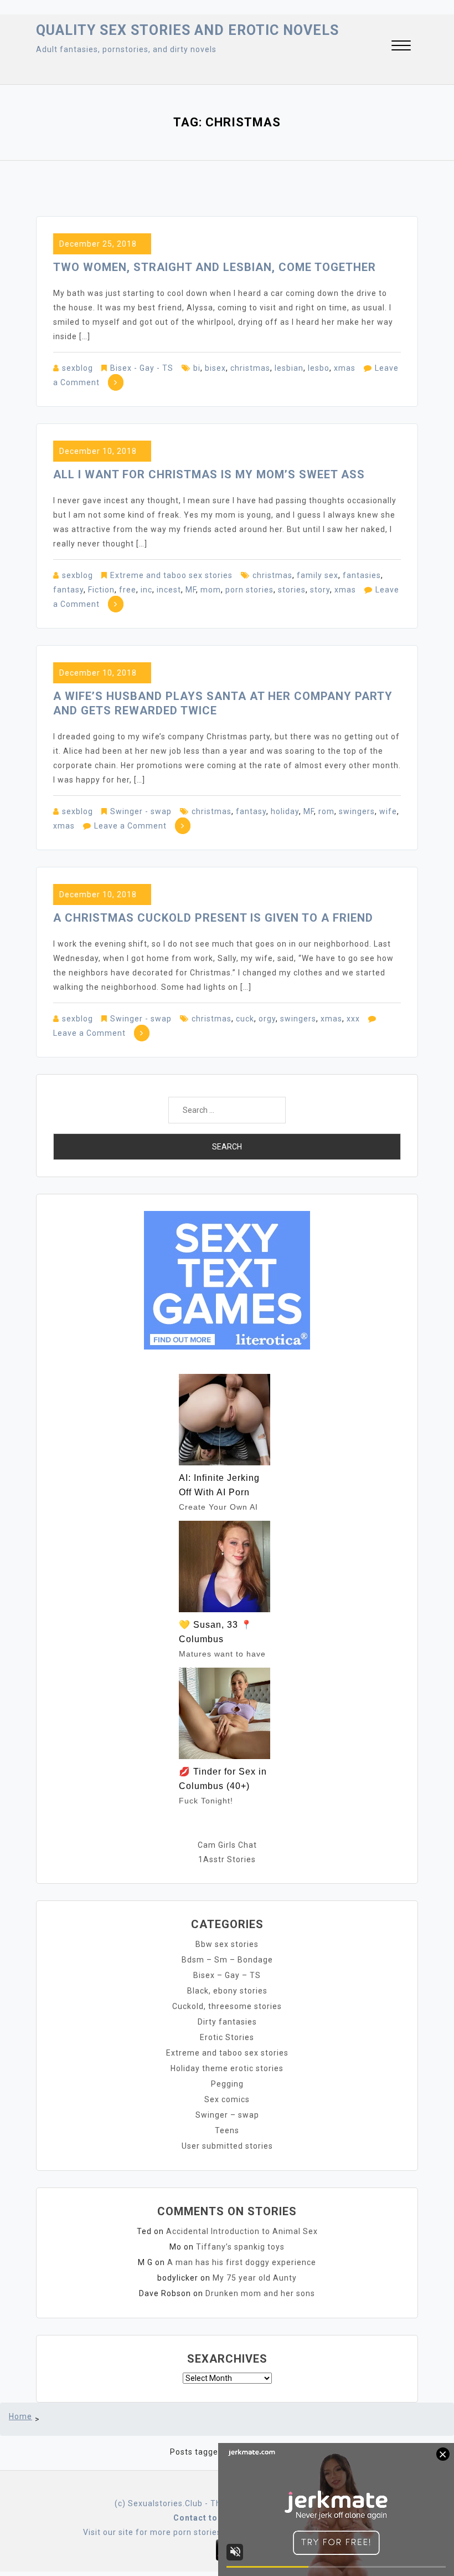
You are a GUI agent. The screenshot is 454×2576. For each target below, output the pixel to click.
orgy (267, 1019)
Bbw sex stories (227, 1944)
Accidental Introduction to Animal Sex (242, 2231)
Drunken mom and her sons (260, 2293)
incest (169, 590)
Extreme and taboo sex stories (171, 575)
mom (211, 590)
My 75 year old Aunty (255, 2278)
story (320, 590)
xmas (345, 368)
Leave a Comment (130, 826)
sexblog (78, 368)
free (128, 590)
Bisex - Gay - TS (142, 368)
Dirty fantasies (227, 2022)
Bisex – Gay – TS (227, 1975)
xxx (353, 1019)
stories (292, 590)
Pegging (227, 2084)
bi (197, 368)
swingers (357, 811)
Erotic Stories (227, 2037)
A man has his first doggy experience (242, 2262)
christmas (250, 368)
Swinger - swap (141, 811)
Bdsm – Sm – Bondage (227, 1960)
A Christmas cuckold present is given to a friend (213, 918)
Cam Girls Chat (227, 1845)
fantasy (68, 590)
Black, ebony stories (227, 1991)
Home (20, 2416)
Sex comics (227, 2099)
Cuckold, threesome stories (227, 2006)
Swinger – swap (227, 2115)
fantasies (362, 575)
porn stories (249, 590)
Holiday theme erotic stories (227, 2068)
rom (326, 811)
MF (191, 590)
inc (146, 590)
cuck (245, 1019)
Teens (227, 2130)
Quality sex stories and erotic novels (187, 30)
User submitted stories (227, 2146)
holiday (285, 811)
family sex (318, 575)
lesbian (289, 368)
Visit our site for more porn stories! (153, 2532)
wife (388, 811)
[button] (401, 47)
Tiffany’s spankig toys (240, 2247)
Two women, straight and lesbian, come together (215, 267)
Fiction (101, 590)
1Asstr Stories (227, 1859)
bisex (215, 368)
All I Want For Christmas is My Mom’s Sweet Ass (209, 474)
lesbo (319, 368)
